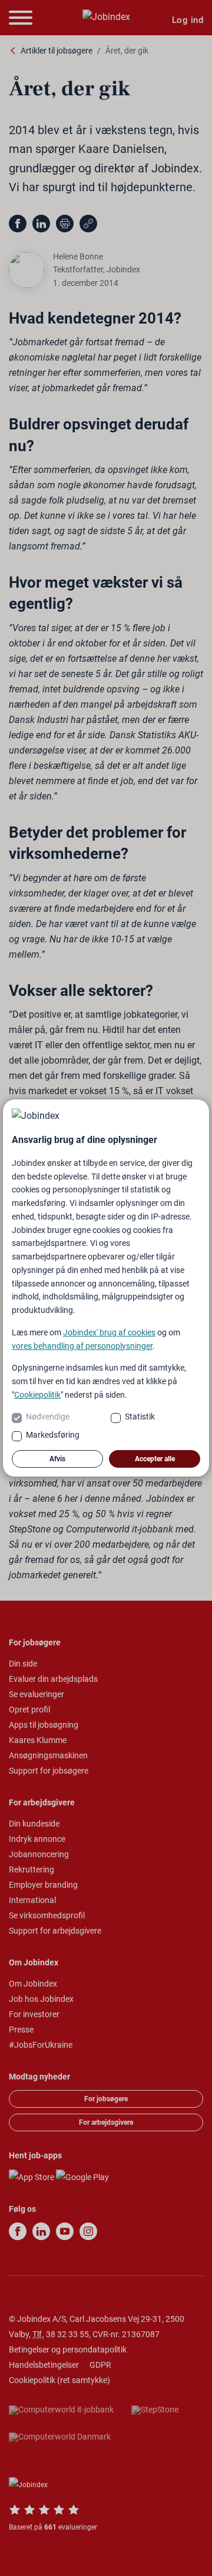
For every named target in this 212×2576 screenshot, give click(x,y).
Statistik (140, 1417)
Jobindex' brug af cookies (109, 1332)
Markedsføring (53, 1435)
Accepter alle (155, 1459)
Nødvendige (48, 1417)
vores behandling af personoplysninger (82, 1346)
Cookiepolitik (37, 1395)
